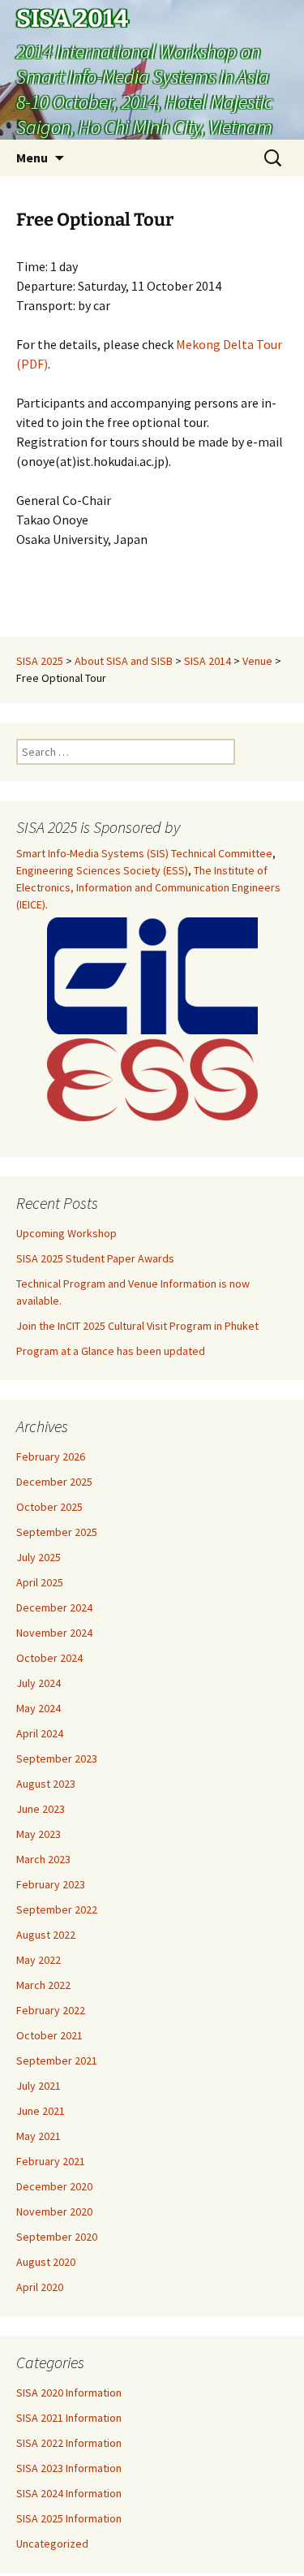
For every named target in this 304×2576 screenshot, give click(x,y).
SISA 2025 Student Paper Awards (95, 1258)
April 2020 (40, 2287)
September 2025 (57, 1532)
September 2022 (57, 1909)
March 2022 (43, 1985)
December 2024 (54, 1607)
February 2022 (51, 2010)
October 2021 (49, 2035)
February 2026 (51, 1456)
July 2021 (39, 2086)
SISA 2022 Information (69, 2443)
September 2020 (57, 2237)
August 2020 (46, 2262)
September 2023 (57, 1758)
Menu (32, 157)
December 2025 (54, 1482)
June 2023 (41, 1809)
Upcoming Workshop (66, 1233)
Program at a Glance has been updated (111, 1351)
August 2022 (46, 1935)
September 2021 (57, 2060)
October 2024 (49, 1658)
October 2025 (49, 1507)
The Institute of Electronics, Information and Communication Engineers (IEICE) (148, 887)
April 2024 (40, 1733)
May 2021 (39, 2136)
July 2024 (39, 1683)
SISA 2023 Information (69, 2468)
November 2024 (54, 1633)
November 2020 (54, 2211)
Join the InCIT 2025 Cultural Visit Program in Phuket (137, 1326)
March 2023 (43, 1859)
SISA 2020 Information (69, 2393)
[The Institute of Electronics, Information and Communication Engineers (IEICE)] (152, 976)
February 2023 (51, 1884)
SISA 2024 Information (69, 2493)
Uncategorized (52, 2544)
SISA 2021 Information (69, 2418)
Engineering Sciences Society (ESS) (102, 870)
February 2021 (51, 2161)
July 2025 (39, 1557)
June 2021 (41, 2111)
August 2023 (46, 1784)
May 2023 (39, 1834)
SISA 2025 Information (69, 2518)
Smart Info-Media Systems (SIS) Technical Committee (144, 853)
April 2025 (40, 1582)
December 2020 (54, 2186)
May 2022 (39, 1960)
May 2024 (39, 1708)
